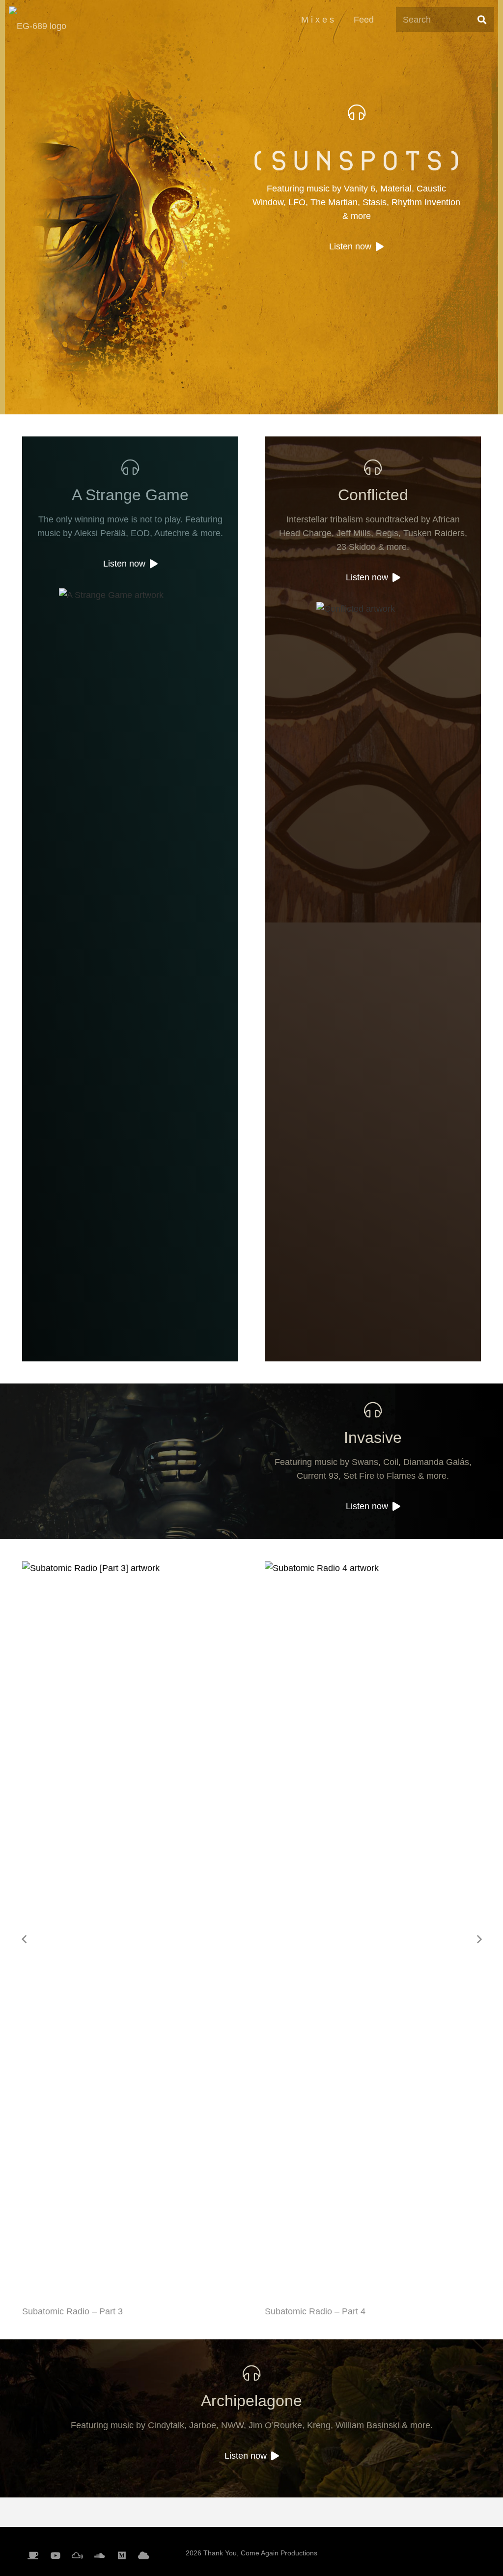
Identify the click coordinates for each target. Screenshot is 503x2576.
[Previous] (24, 1939)
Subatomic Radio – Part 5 (315, 2311)
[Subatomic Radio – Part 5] (373, 1929)
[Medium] (122, 2556)
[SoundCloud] (99, 2556)
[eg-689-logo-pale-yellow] (38, 20)
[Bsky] (144, 2556)
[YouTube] (55, 2556)
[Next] (479, 1939)
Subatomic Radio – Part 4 (72, 2311)
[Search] (482, 20)
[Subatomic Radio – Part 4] (130, 1929)
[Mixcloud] (77, 2556)
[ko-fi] (33, 2556)
